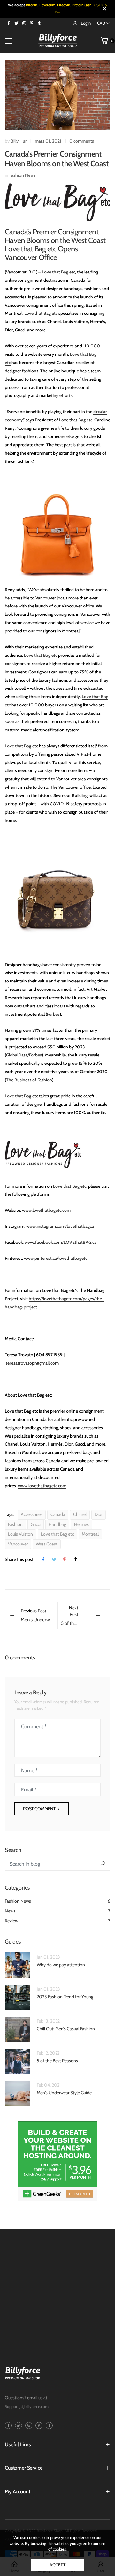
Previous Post (39, 1615)
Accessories (32, 1514)
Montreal (90, 1534)
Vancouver (18, 1544)
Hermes (81, 1524)
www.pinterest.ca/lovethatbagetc (56, 1258)
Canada (58, 1514)
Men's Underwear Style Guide (64, 2089)
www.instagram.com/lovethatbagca (60, 1226)
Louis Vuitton (20, 1534)
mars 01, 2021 (48, 141)
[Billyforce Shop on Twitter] (16, 23)
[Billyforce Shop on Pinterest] (32, 23)
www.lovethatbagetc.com (46, 1210)
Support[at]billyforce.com (27, 2403)
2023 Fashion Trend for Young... (66, 1993)
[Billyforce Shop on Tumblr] (39, 23)
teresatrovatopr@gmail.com (32, 1363)
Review (57, 1917)
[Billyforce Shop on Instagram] (24, 23)
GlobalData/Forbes (24, 1055)
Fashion (15, 1524)
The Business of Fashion (29, 1080)
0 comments (82, 141)
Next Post (86, 1615)
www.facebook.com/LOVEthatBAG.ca (61, 1242)
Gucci (36, 1524)
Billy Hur (19, 141)
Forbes (53, 1014)
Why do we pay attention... (62, 1961)
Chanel (80, 1514)
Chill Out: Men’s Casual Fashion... (67, 2025)
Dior (99, 1514)
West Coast (47, 1544)
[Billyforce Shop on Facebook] (9, 23)
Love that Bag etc (58, 272)
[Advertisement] (57, 2282)
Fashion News (22, 175)
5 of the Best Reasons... (59, 2057)
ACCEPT (57, 2565)
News (57, 1907)
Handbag (57, 1524)
